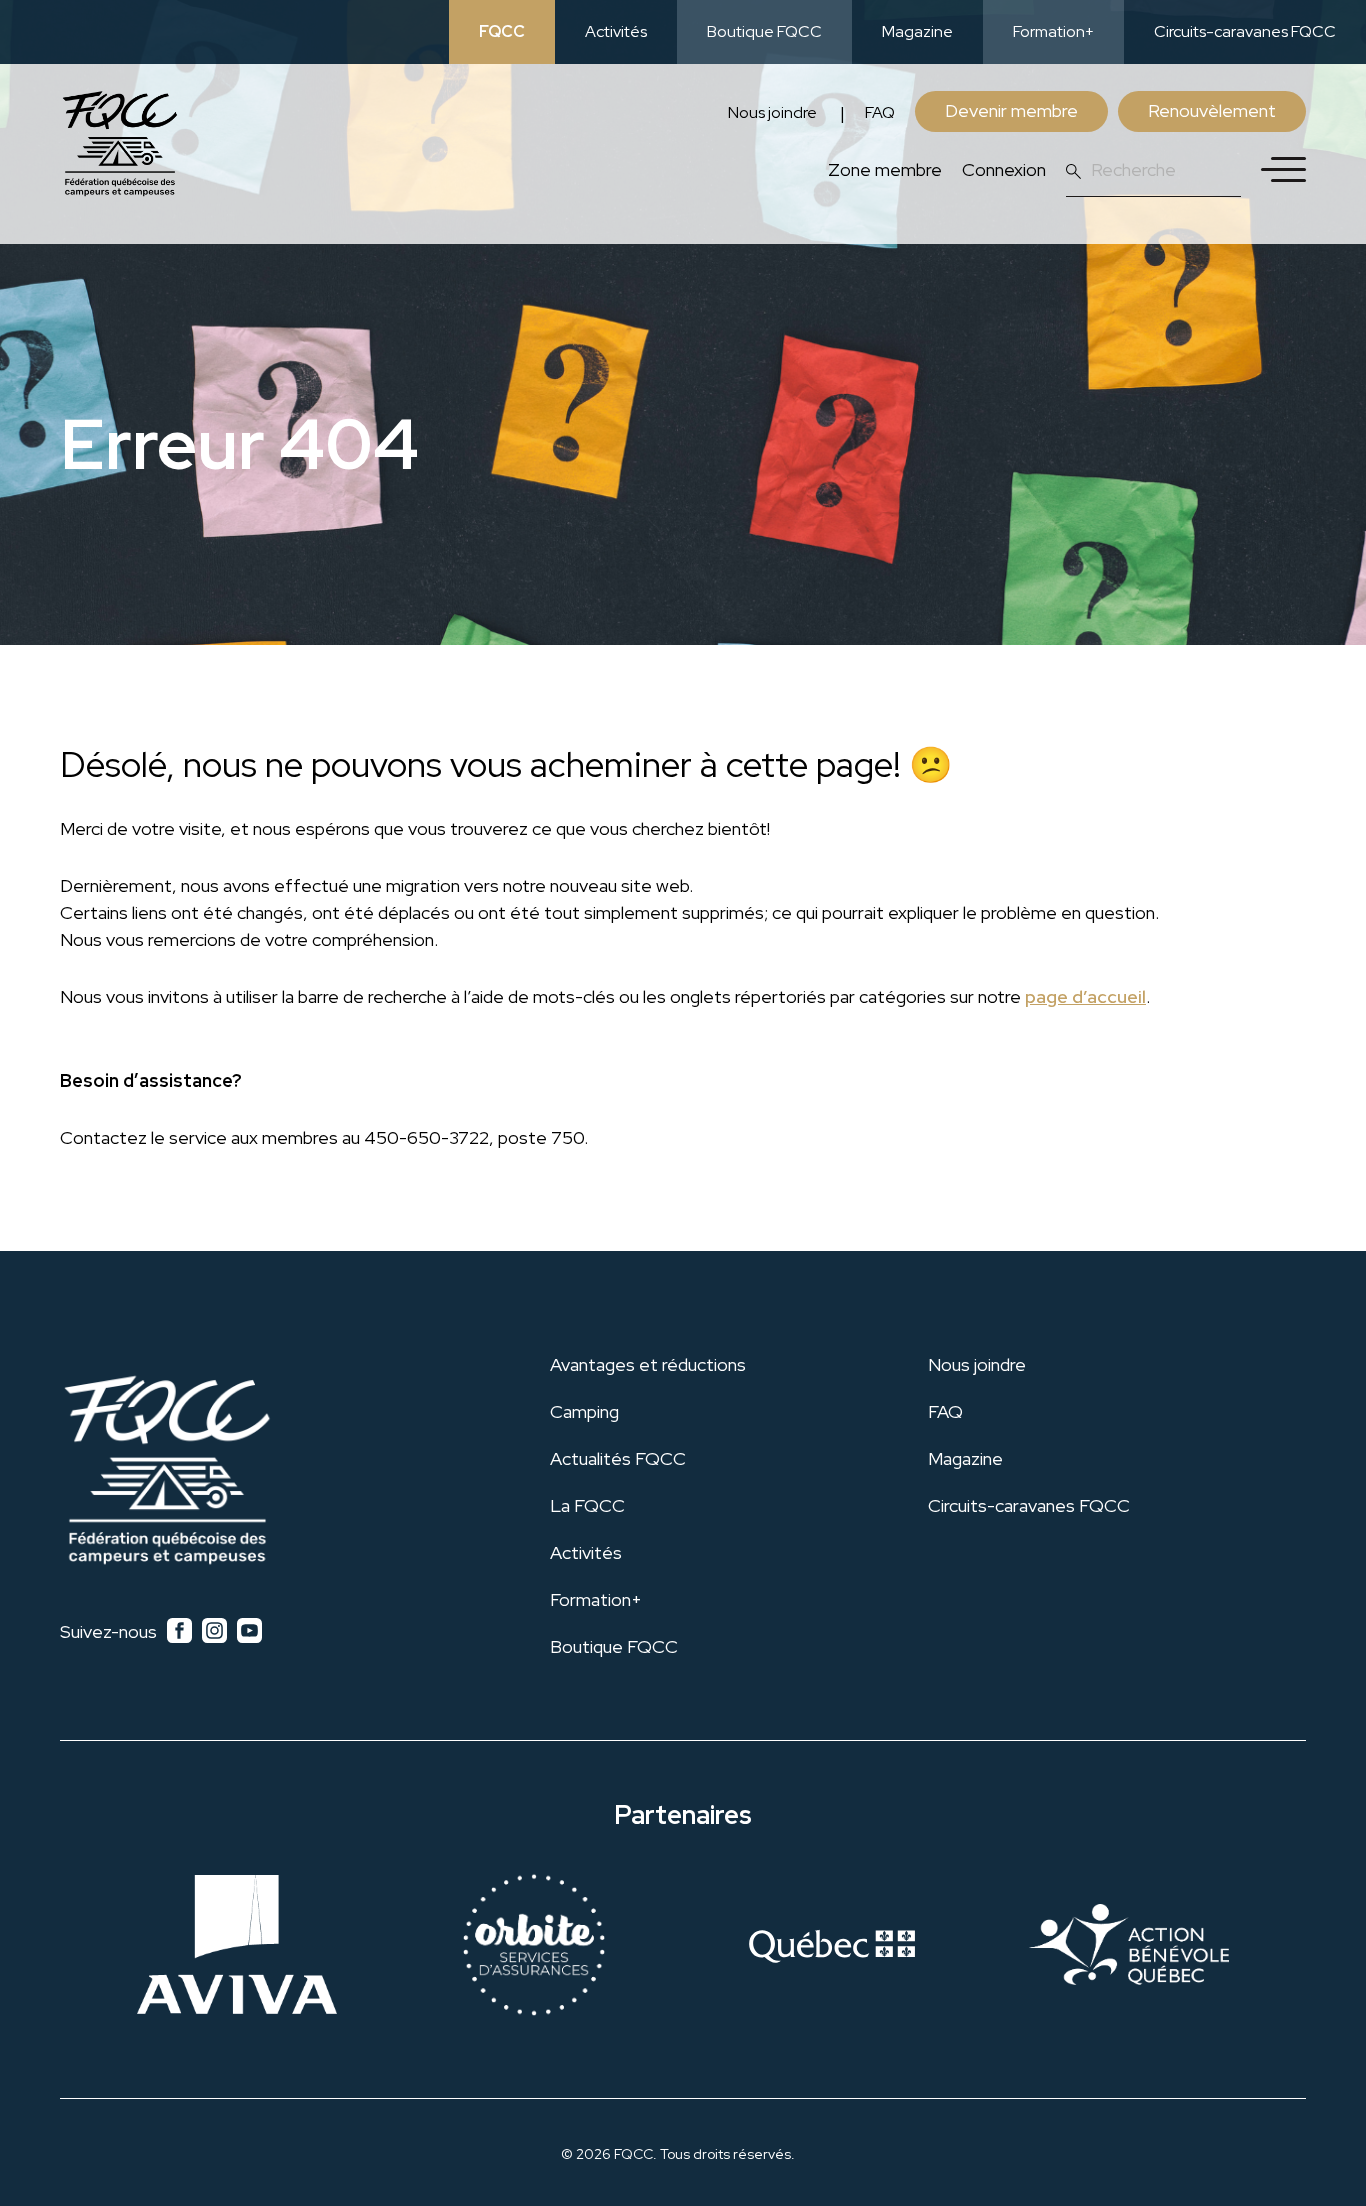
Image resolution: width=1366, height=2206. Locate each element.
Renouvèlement (1212, 110)
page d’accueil (1085, 996)
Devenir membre (1011, 110)
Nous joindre (772, 112)
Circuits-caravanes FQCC (1245, 31)
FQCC (502, 31)
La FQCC (587, 1505)
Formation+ (1053, 31)
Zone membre (885, 169)
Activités (616, 31)
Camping (584, 1411)
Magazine (917, 31)
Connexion (1004, 169)
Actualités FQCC (618, 1458)
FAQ (880, 112)
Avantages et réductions (648, 1364)
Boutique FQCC (764, 31)
